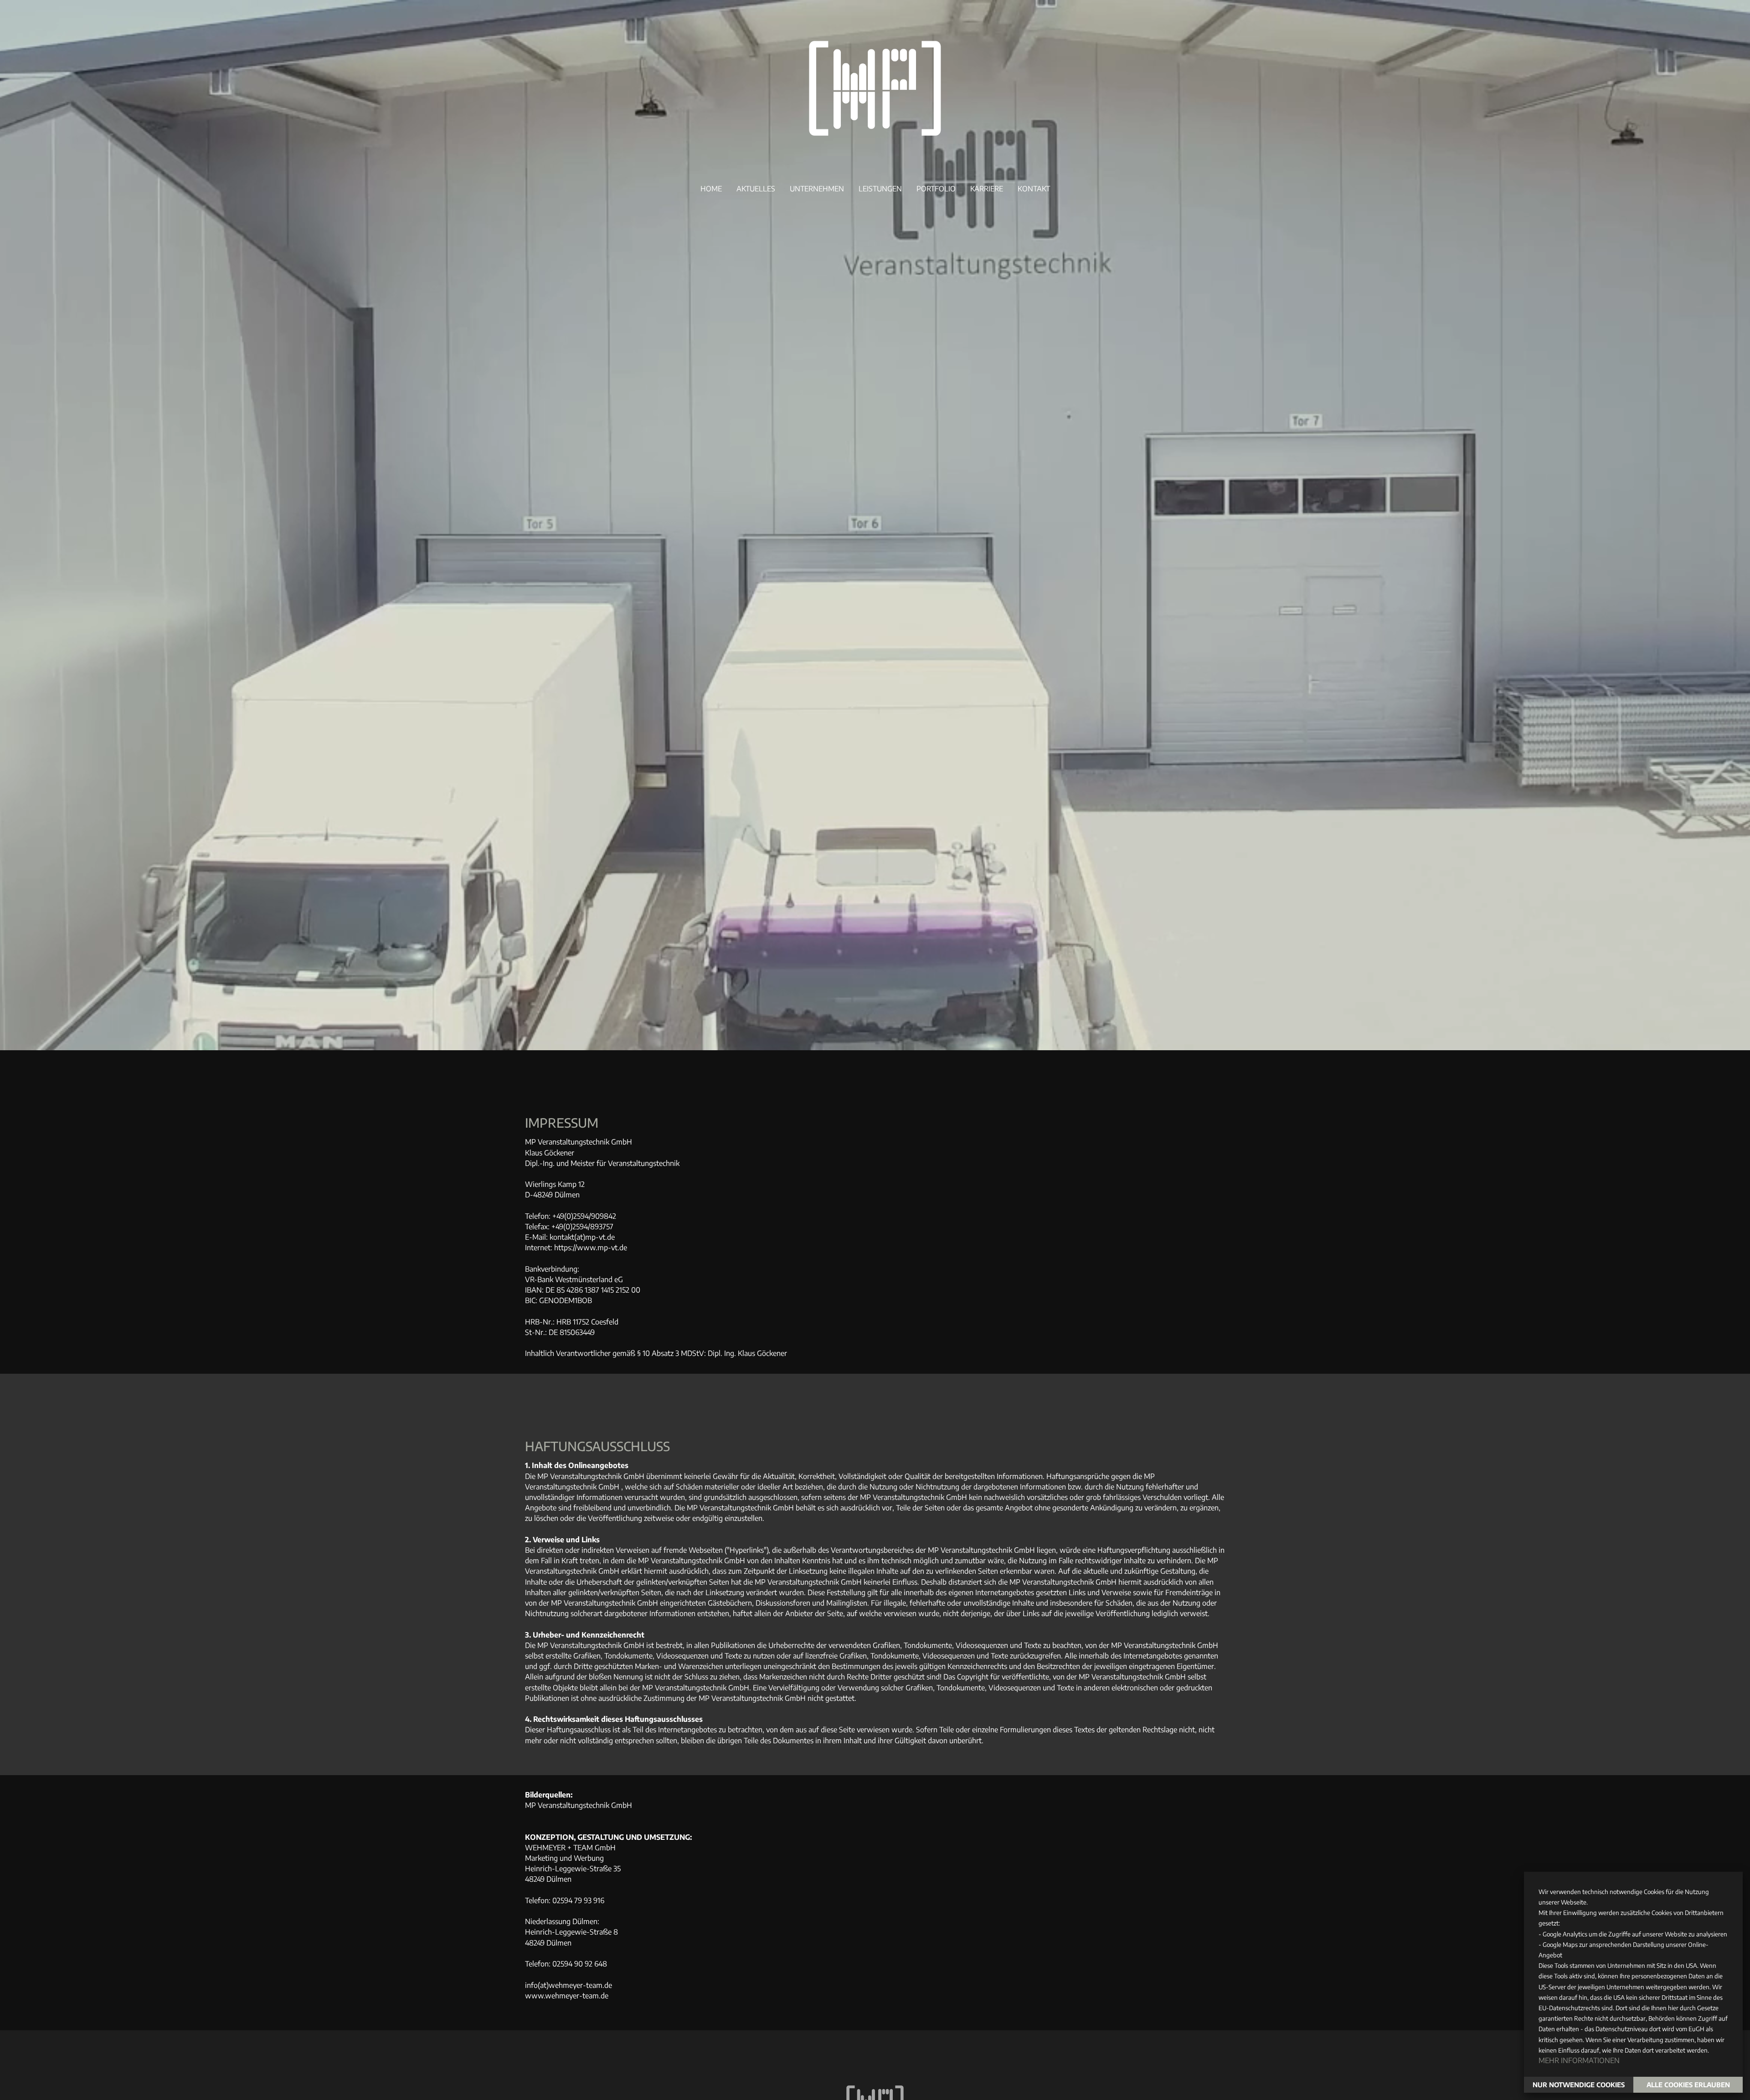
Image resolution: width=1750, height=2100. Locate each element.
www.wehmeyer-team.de (567, 1996)
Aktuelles (756, 189)
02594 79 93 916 (578, 1900)
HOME (711, 189)
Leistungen (880, 189)
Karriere (987, 189)
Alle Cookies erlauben (1688, 2085)
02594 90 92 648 (580, 1964)
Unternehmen (817, 189)
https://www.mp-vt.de (591, 1248)
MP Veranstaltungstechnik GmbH (579, 1805)
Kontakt (1034, 189)
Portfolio (936, 189)
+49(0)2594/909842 (584, 1216)
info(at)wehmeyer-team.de (569, 1985)
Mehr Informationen (1579, 2060)
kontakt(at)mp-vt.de (582, 1237)
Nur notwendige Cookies (1579, 2085)
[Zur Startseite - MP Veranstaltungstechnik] (875, 159)
